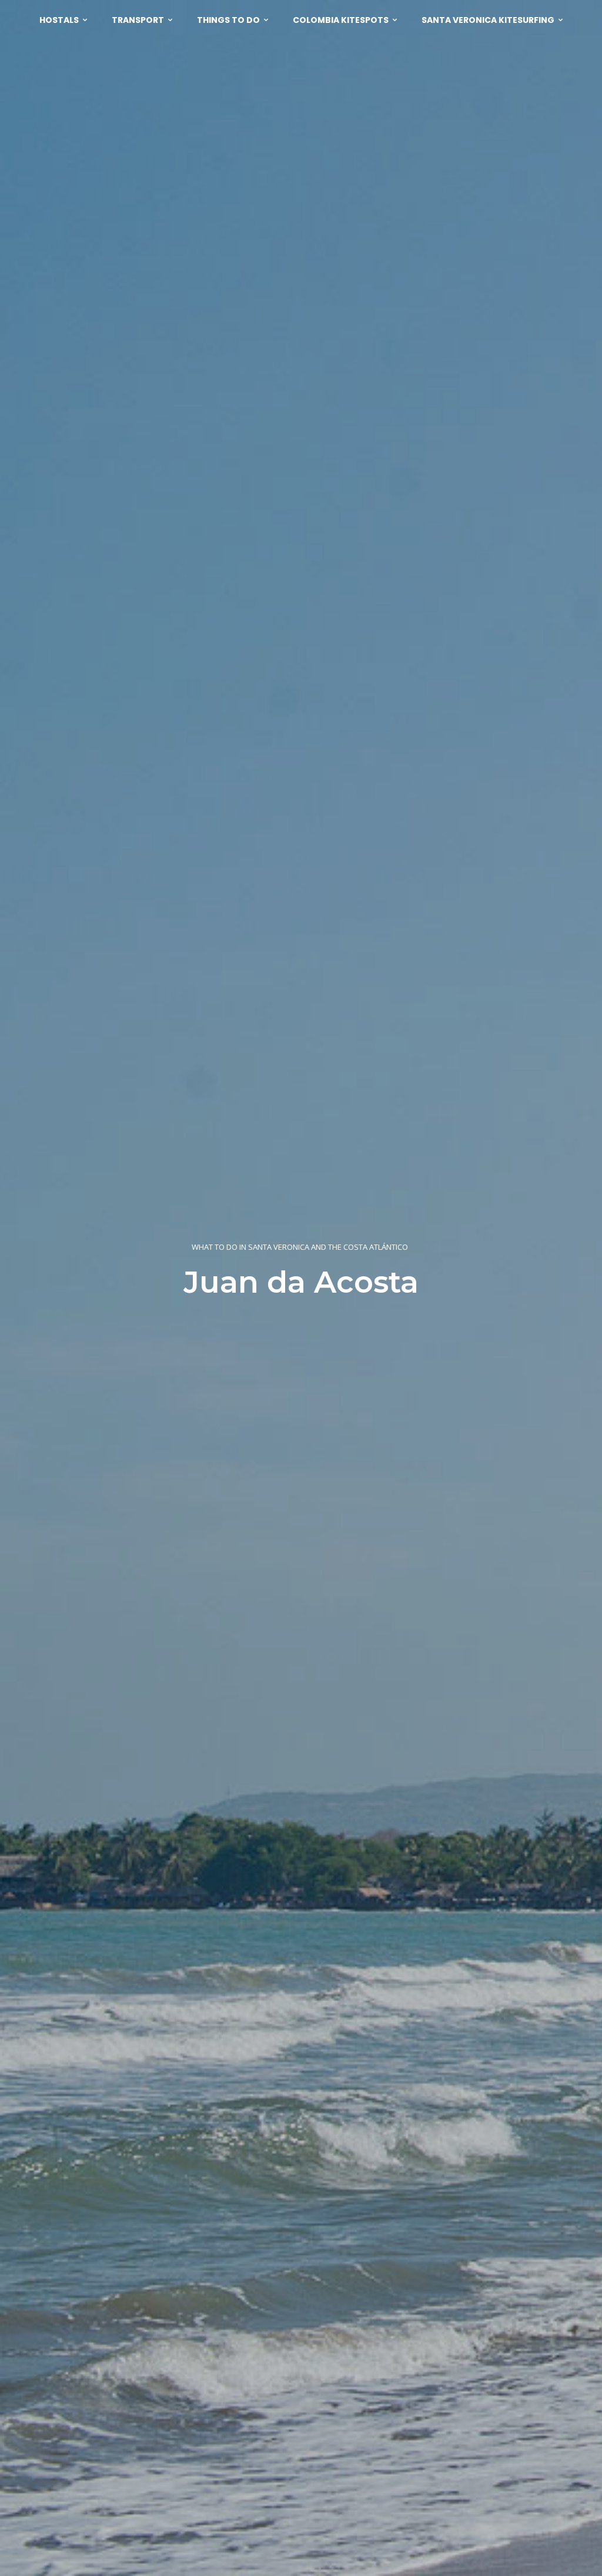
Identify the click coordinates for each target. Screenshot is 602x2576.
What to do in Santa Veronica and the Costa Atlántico (300, 1247)
